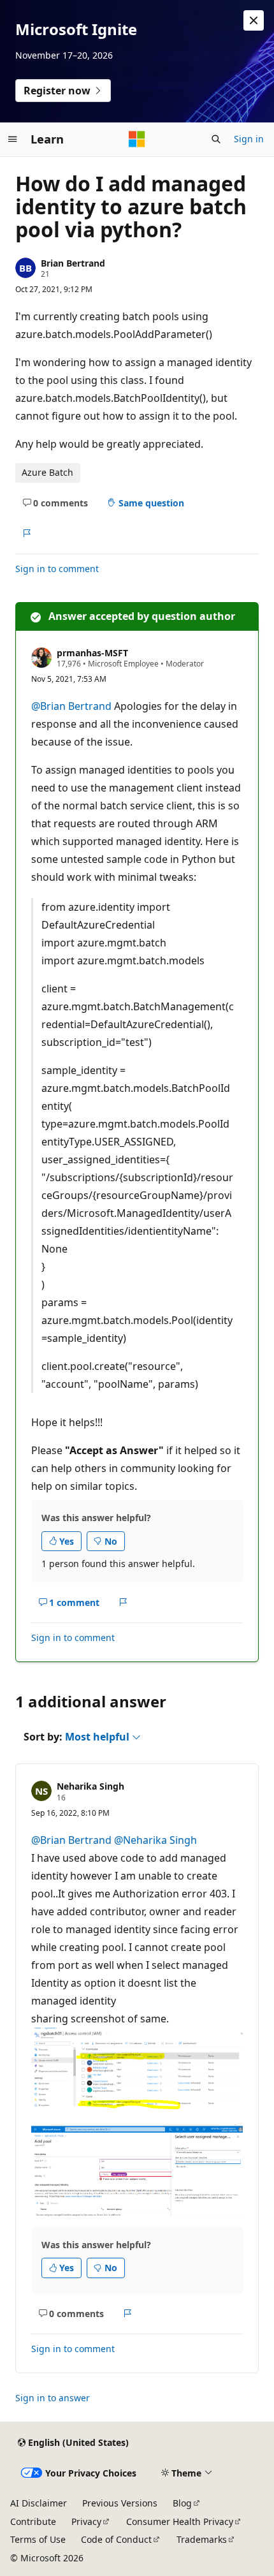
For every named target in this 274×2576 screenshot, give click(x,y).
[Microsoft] (137, 139)
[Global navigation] (13, 139)
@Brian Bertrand (73, 706)
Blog (182, 2503)
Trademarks (202, 2539)
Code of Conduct (116, 2539)
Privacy (86, 2521)
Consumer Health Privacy (180, 2521)
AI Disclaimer (39, 2503)
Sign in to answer (53, 2398)
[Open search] (216, 139)
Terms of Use (38, 2539)
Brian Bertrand (73, 263)
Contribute (33, 2521)
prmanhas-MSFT (92, 653)
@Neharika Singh (155, 1840)
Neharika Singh (90, 1786)
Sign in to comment (57, 569)
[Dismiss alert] (254, 20)
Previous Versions (120, 2503)
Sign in (249, 139)
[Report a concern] (26, 533)
